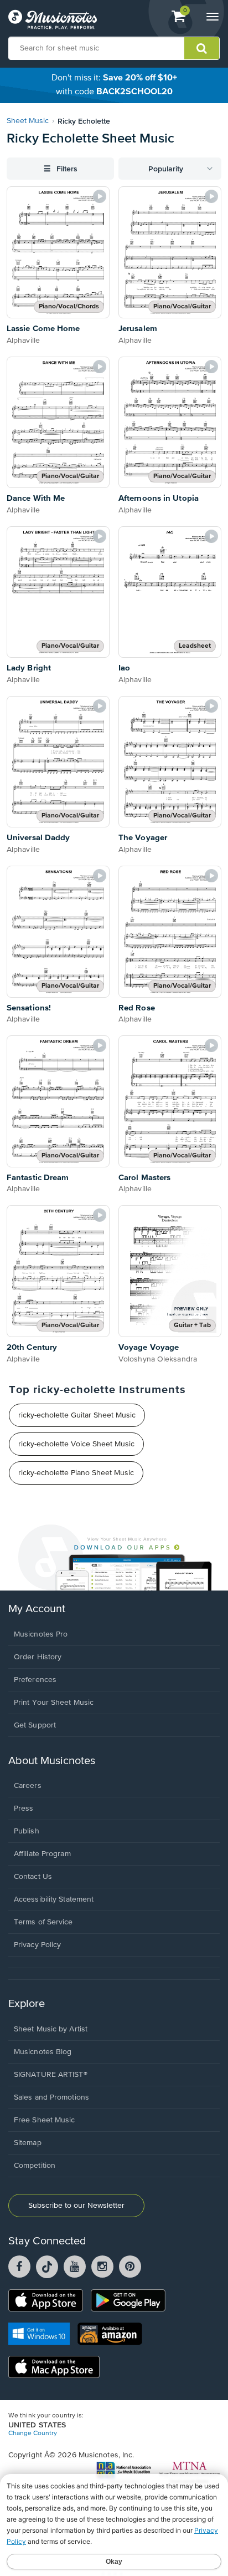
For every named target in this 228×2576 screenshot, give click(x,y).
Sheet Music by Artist (51, 2029)
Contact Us (33, 1877)
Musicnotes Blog (43, 2052)
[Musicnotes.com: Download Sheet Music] (53, 19)
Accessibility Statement (54, 1899)
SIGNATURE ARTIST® (51, 2075)
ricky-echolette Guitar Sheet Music (77, 1415)
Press (24, 1808)
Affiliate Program (42, 1854)
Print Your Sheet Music (54, 1703)
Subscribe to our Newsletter (76, 2206)
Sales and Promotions (51, 2097)
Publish (27, 1831)
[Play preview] (100, 196)
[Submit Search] (202, 48)
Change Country (33, 2433)
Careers (28, 1786)
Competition (35, 2166)
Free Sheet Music (45, 2120)
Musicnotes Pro (41, 1634)
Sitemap (28, 2143)
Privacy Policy (37, 1945)
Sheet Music (28, 121)
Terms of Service (43, 1922)
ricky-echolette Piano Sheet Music (76, 1473)
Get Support (35, 1725)
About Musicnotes (52, 1761)
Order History (38, 1657)
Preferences (35, 1680)
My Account (37, 1609)
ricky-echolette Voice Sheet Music (76, 1444)
